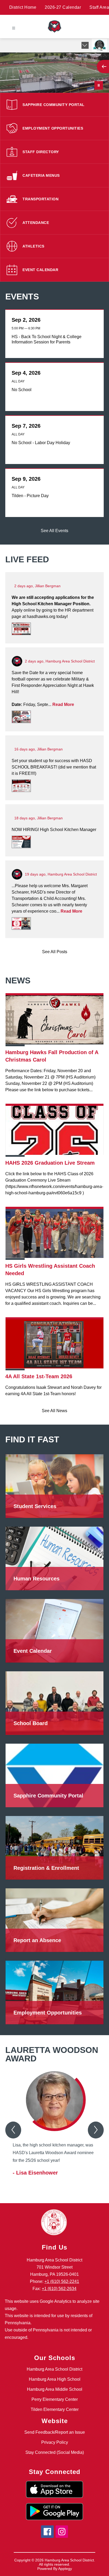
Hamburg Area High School (55, 2379)
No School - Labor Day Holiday (42, 443)
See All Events (54, 531)
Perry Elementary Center (55, 2399)
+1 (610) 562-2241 (62, 2281)
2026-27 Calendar (63, 7)
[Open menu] (14, 28)
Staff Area (99, 7)
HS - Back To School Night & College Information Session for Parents (47, 340)
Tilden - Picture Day (31, 496)
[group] (54, 2128)
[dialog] (54, 1485)
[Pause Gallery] (99, 85)
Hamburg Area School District (54, 2369)
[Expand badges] (85, 45)
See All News (54, 1411)
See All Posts (55, 952)
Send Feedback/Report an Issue (55, 2432)
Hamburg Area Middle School (55, 2389)
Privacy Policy (55, 2442)
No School (23, 390)
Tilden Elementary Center (55, 2409)
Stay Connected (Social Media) (55, 2452)
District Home (23, 7)
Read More (63, 704)
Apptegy (65, 2569)
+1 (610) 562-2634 (59, 2289)
